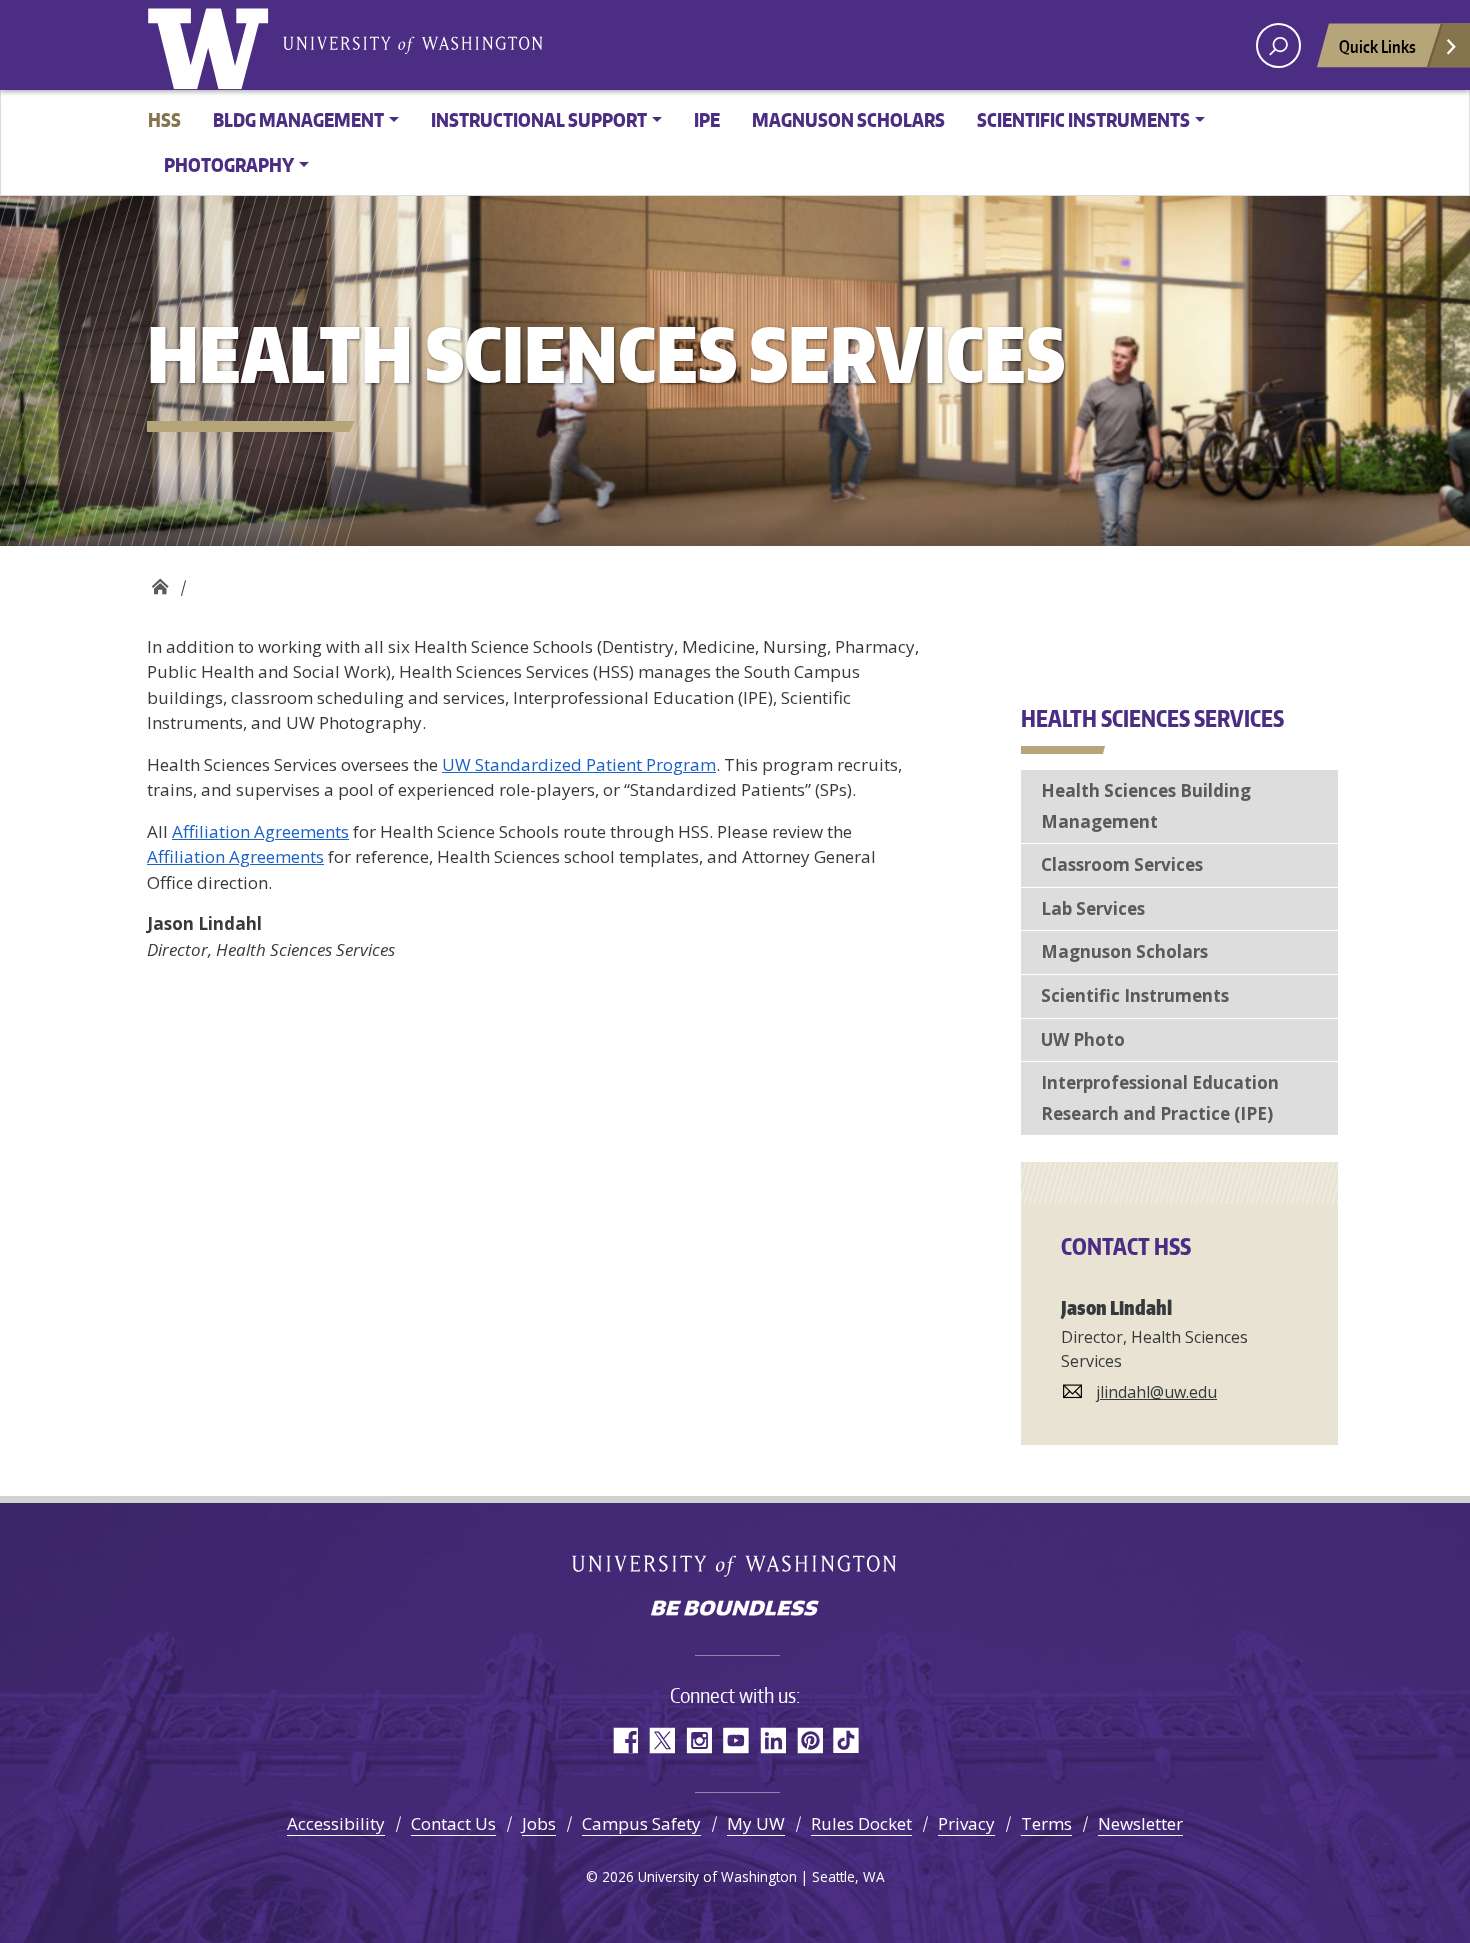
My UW (756, 1823)
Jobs (539, 1823)
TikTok (846, 1740)
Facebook (624, 1740)
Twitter (661, 1740)
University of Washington (212, 45)
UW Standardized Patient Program (579, 764)
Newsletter (1140, 1823)
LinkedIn (772, 1740)
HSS (164, 119)
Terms (1046, 1823)
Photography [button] (229, 164)
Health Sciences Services (159, 581)
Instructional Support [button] (539, 119)
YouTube (735, 1740)
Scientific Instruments (1135, 995)
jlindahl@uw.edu (1156, 1392)
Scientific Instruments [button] (1083, 119)
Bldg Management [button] (298, 119)
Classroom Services (1122, 864)
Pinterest (809, 1740)
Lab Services (1093, 908)
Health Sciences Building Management (1146, 806)
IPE (707, 119)
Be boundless (735, 1610)
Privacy (966, 1823)
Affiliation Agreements (260, 831)
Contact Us (453, 1823)
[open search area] (1278, 45)
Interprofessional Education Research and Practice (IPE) (1160, 1098)
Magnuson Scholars (848, 119)
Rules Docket (861, 1823)
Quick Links (1377, 46)
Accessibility (336, 1823)
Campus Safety (641, 1823)
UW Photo (1083, 1039)
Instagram (698, 1740)
